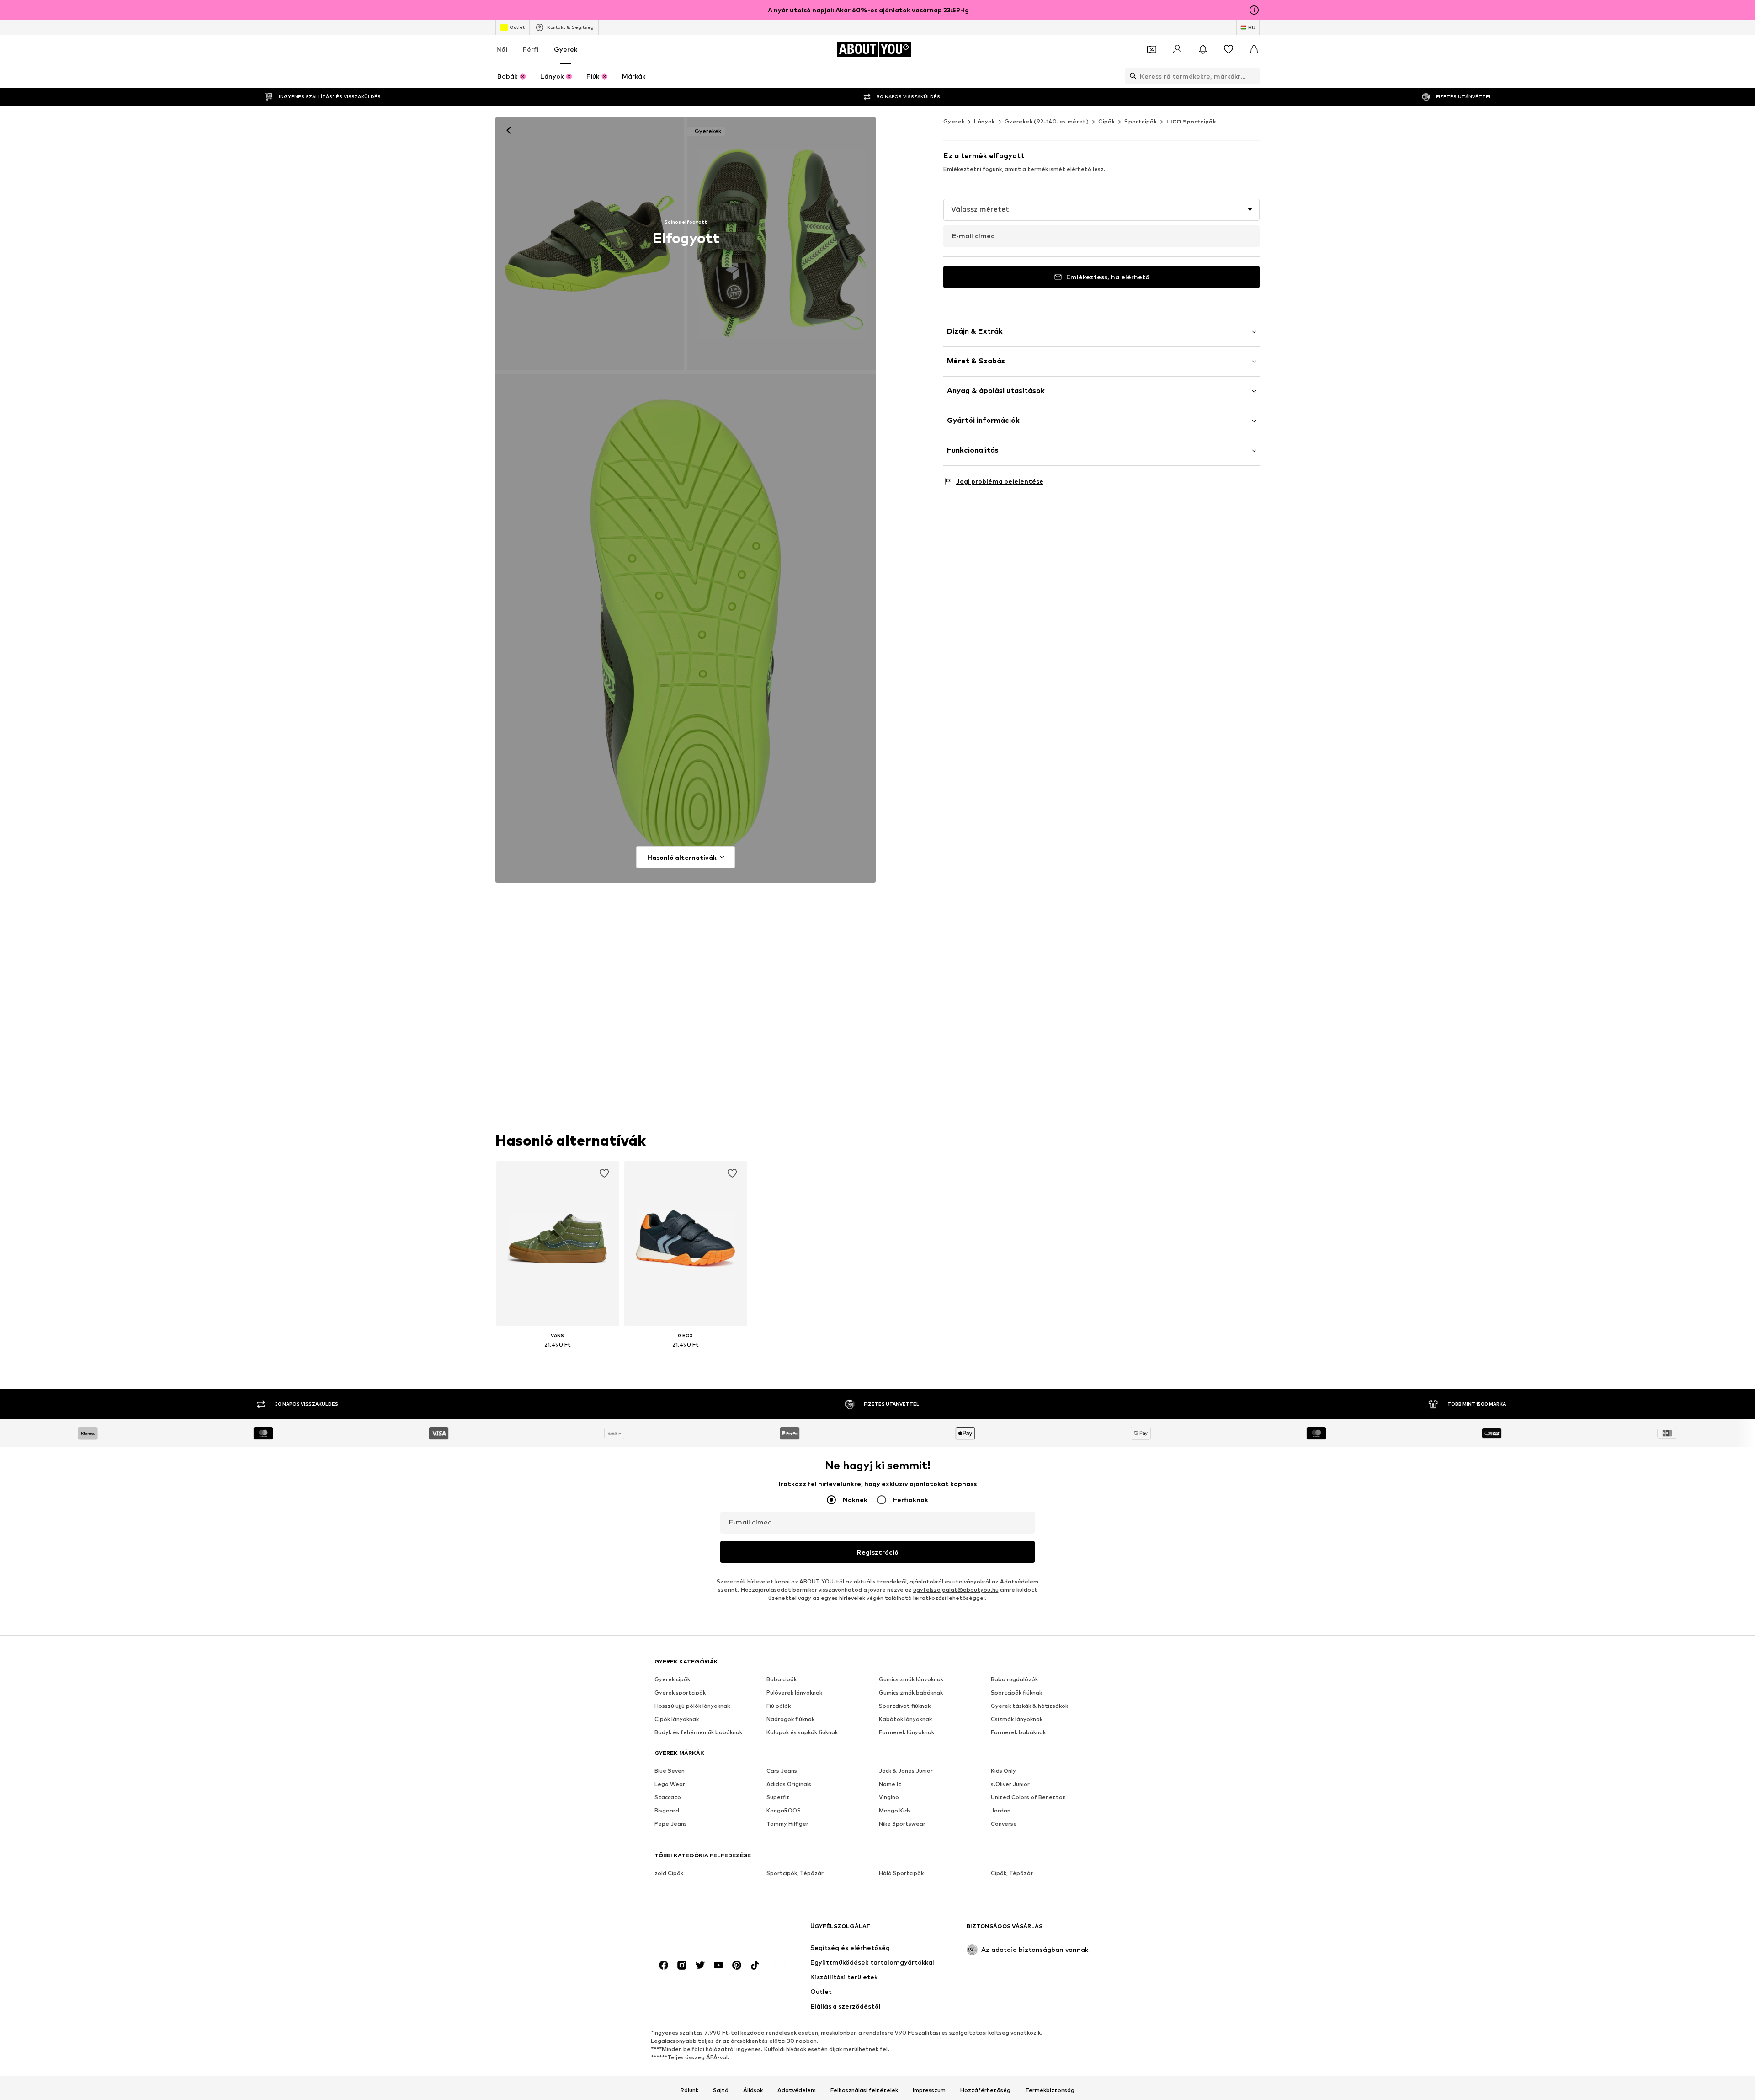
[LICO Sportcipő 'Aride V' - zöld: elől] (590, 244)
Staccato (668, 1797)
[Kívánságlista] (1228, 49)
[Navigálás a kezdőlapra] (704, 1931)
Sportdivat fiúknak (905, 1706)
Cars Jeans (782, 1771)
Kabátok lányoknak (905, 1719)
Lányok (984, 121)
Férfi (531, 49)
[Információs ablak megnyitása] (1254, 10)
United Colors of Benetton (1028, 1797)
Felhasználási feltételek (864, 2090)
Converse (1004, 1824)
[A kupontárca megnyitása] (1152, 49)
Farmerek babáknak (1018, 1732)
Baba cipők (782, 1679)
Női (502, 49)
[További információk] (558, 1358)
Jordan (1001, 1810)
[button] (1101, 210)
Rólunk (689, 2090)
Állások (753, 2090)
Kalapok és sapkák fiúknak (802, 1732)
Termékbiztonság (1050, 2090)
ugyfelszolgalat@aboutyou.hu (956, 1590)
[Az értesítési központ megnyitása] (1203, 49)
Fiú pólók (779, 1706)
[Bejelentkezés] (1177, 49)
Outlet (517, 27)
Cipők (1106, 121)
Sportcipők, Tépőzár (795, 1873)
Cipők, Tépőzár (1012, 1873)
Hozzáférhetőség (985, 2090)
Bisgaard (667, 1810)
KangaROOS (784, 1810)
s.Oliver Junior (1010, 1784)
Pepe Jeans (671, 1824)
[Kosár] (1254, 49)
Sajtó (721, 2090)
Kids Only (1003, 1771)
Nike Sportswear (902, 1824)
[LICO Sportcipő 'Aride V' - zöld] (686, 629)
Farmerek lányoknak (907, 1732)
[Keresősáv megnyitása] (1131, 76)
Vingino (889, 1797)
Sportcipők (1141, 121)
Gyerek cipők (672, 1679)
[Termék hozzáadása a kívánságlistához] (604, 1173)
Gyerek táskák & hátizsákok (1029, 1706)
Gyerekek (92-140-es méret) (1047, 121)
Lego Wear (670, 1784)
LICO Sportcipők (1191, 121)
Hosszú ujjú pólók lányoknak (692, 1706)
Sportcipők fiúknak (1016, 1692)
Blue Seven (670, 1771)
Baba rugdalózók (1014, 1679)
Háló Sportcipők (901, 1873)
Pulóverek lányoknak (794, 1692)
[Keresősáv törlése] (1253, 76)
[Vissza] (509, 130)
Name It (890, 1784)
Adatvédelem (1019, 1581)
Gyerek (566, 49)
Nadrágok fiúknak (790, 1719)
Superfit (778, 1797)
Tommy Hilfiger (787, 1824)
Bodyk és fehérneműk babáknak (698, 1732)
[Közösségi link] (664, 1965)
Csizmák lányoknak (1017, 1719)
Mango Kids (895, 1810)
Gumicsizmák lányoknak (911, 1679)
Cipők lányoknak (677, 1719)
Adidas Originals (789, 1784)
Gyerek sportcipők (680, 1692)
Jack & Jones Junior (906, 1771)
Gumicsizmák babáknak (911, 1692)
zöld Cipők (669, 1873)
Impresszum (929, 2090)
